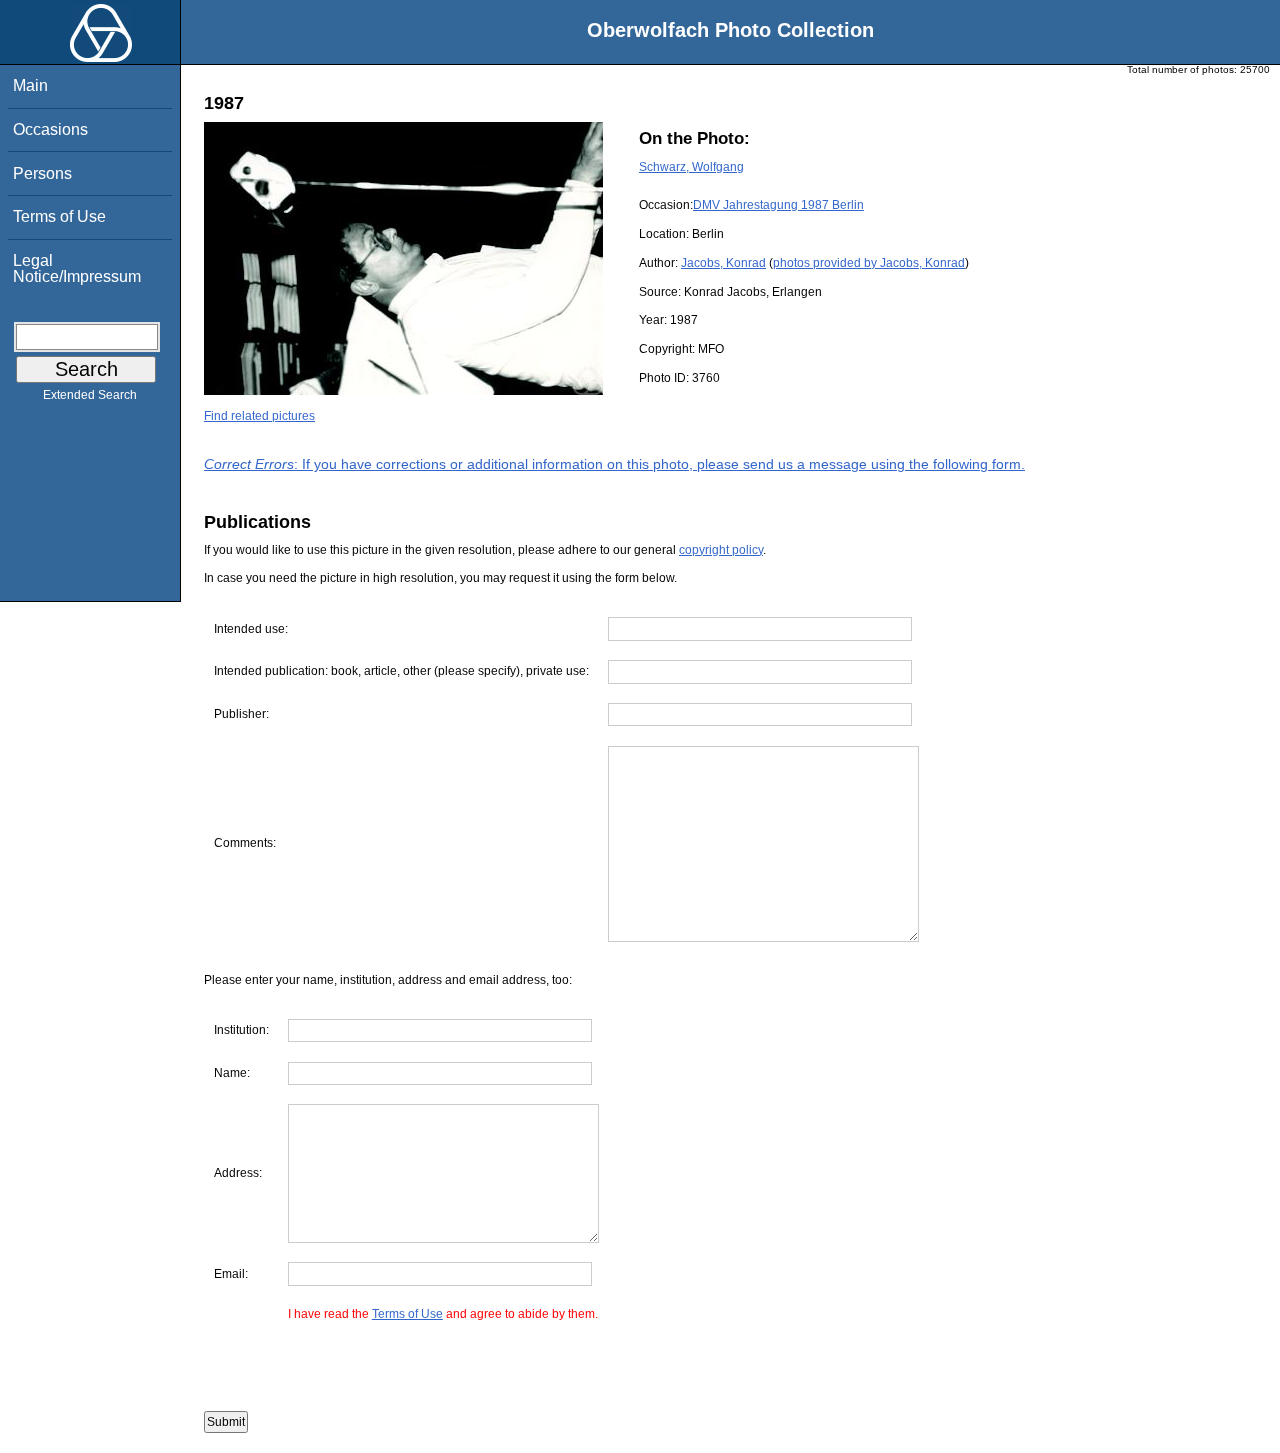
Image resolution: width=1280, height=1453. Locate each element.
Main (30, 85)
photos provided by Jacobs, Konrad (869, 263)
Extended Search (90, 395)
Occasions (50, 129)
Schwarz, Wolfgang (691, 167)
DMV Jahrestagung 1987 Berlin (778, 205)
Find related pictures (259, 416)
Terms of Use (59, 216)
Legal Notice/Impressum (77, 268)
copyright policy (721, 550)
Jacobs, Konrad (723, 263)
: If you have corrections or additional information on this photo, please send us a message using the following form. (614, 464)
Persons (42, 173)
